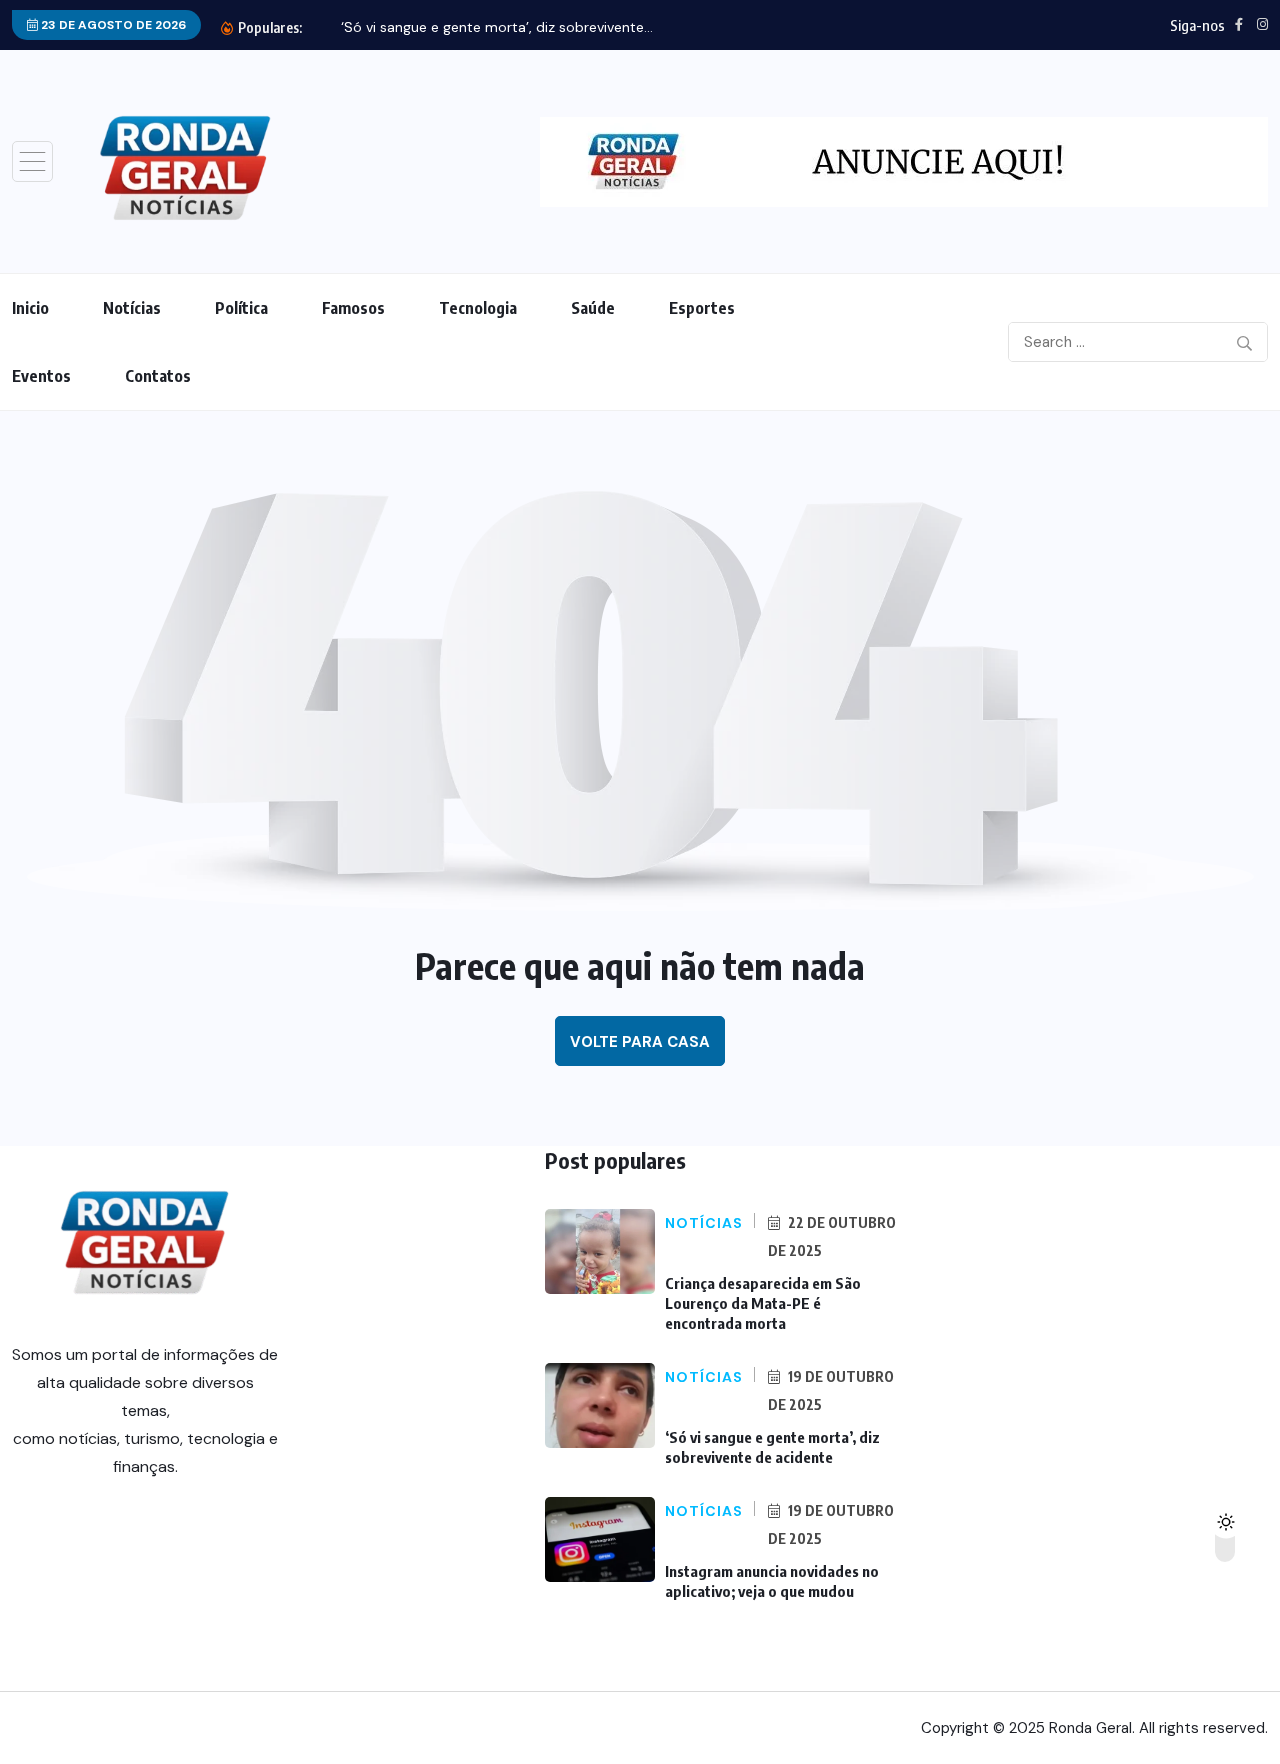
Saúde (593, 308)
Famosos (353, 308)
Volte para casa (640, 1042)
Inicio (30, 308)
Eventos (41, 376)
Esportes (702, 308)
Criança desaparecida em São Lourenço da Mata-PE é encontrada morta (763, 1303)
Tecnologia (478, 308)
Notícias (132, 308)
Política (241, 308)
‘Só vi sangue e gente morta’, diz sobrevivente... (497, 27)
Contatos (158, 376)
